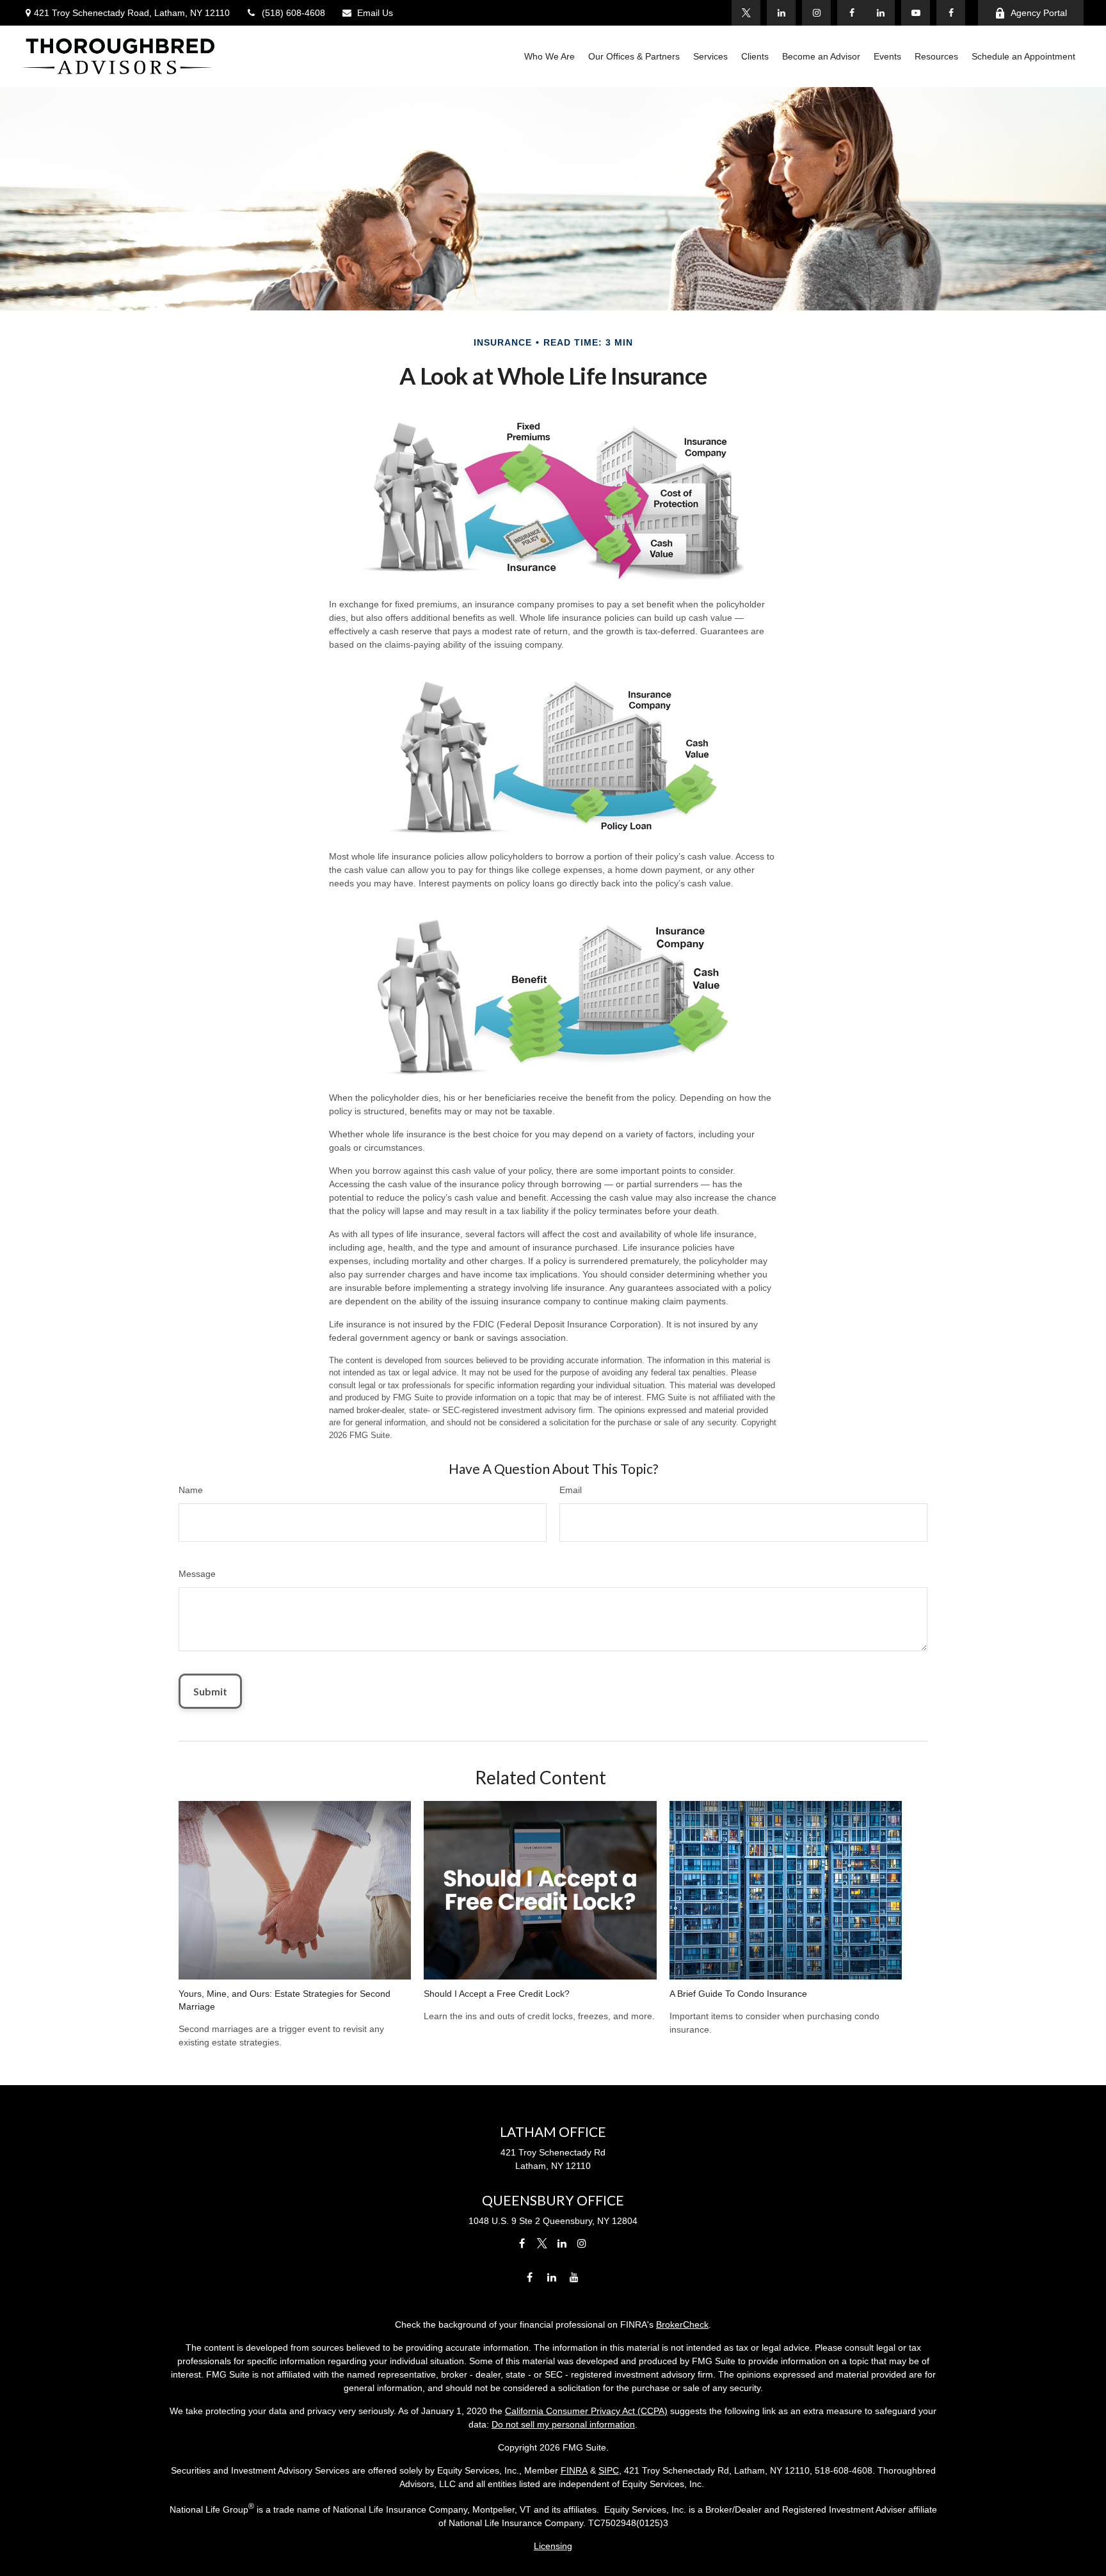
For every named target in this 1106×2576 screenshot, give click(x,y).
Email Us (375, 13)
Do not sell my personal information (563, 2424)
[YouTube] (916, 13)
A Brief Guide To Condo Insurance (738, 1994)
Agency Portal (1039, 13)
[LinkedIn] (880, 13)
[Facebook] (951, 13)
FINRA (574, 2470)
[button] (549, 56)
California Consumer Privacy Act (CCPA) (586, 2411)
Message (197, 1574)
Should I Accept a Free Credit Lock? (497, 1994)
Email (571, 1490)
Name (191, 1490)
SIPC (609, 2470)
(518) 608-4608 (293, 13)
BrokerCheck (682, 2324)
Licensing (553, 2546)
